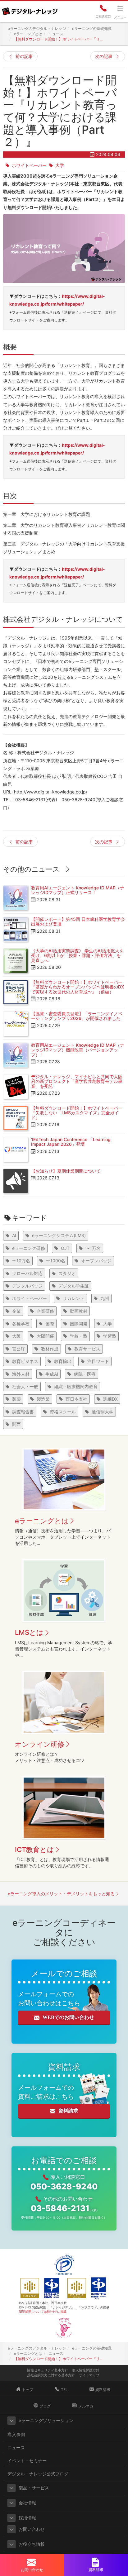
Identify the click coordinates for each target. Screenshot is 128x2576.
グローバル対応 (27, 1273)
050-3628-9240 (64, 2186)
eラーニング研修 (29, 1248)
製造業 (43, 1399)
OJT (65, 1248)
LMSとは (29, 1632)
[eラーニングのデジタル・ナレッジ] (30, 9)
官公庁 (19, 1349)
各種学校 (21, 1324)
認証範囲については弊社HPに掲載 (43, 2312)
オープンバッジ (96, 1261)
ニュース (16, 2447)
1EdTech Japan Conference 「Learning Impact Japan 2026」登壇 (71, 1142)
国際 (50, 1324)
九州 (105, 1298)
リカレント (74, 1298)
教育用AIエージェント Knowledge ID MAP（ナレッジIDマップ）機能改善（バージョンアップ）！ (78, 1050)
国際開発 (79, 1324)
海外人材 (21, 1374)
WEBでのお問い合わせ (68, 2017)
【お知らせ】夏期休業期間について (66, 1171)
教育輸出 (63, 1361)
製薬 (16, 1399)
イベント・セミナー (27, 2461)
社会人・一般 (25, 1386)
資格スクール (63, 1412)
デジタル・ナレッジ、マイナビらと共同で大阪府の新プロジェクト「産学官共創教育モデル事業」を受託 (77, 1081)
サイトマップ (89, 2375)
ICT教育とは (34, 1850)
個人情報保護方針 (86, 2370)
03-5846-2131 (64, 2208)
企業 (16, 1311)
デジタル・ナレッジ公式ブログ (38, 2474)
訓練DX (110, 1399)
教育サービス (87, 1349)
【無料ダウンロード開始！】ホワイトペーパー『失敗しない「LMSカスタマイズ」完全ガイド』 (77, 1113)
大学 (60, 165)
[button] (11, 2421)
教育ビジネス (25, 1361)
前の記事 (24, 56)
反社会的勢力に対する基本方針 (51, 2375)
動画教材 (79, 1311)
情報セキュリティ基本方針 (48, 2370)
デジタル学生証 (74, 1286)
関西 (16, 1424)
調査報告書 (23, 1412)
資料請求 (68, 2111)
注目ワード (98, 1361)
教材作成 (50, 1349)
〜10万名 (21, 1261)
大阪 (16, 1336)
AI (14, 1235)
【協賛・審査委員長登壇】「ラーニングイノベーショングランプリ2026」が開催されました (77, 1016)
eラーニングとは (42, 1521)
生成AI (52, 1374)
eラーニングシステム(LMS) (59, 1235)
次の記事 (104, 56)
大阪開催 (45, 1336)
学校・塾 (79, 1336)
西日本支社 (76, 1399)
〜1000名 (56, 1261)
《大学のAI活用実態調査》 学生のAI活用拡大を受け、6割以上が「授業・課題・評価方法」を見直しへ (77, 955)
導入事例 (16, 2434)
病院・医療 (85, 1374)
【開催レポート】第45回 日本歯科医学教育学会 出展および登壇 (78, 921)
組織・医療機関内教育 (76, 1386)
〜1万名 (93, 1248)
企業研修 (45, 1311)
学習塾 (110, 1336)
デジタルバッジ (27, 1286)
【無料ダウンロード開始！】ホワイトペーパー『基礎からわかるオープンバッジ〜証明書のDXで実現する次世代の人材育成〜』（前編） (78, 987)
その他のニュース (31, 869)
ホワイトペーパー (29, 165)
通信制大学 (103, 1412)
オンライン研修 (40, 1744)
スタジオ (67, 1273)
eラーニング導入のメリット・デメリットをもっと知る (61, 1894)
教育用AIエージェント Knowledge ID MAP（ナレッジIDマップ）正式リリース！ (78, 890)
